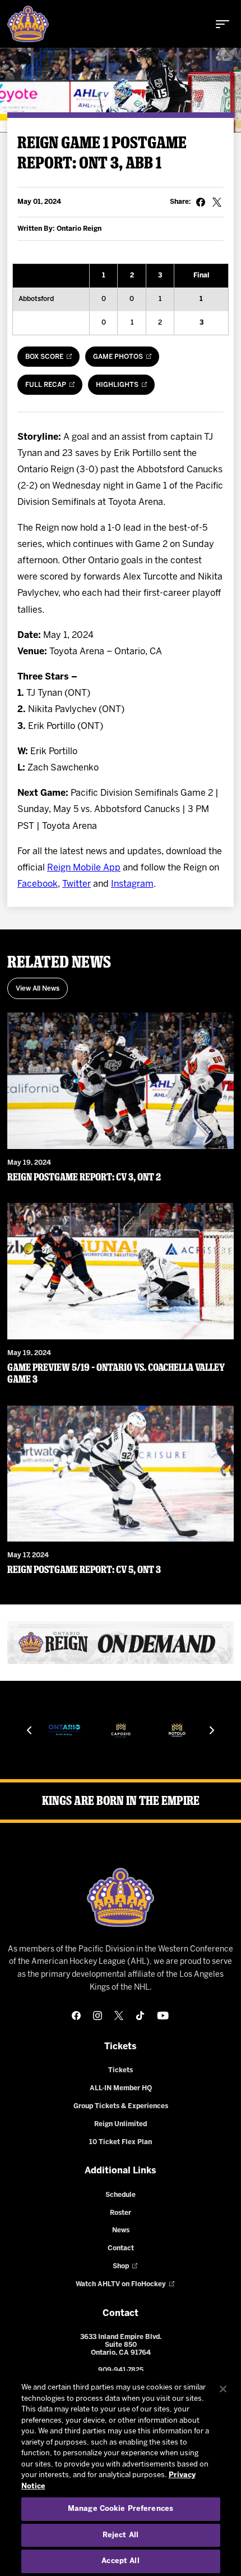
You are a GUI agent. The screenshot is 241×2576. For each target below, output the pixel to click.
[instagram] (98, 2016)
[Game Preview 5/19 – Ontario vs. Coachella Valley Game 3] (121, 1271)
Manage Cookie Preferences (121, 2509)
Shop (121, 2266)
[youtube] (163, 2016)
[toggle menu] (223, 24)
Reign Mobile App (84, 868)
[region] (121, 2474)
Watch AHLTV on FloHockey (121, 2284)
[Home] (28, 24)
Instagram (132, 884)
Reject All (121, 2535)
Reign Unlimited (121, 2124)
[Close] (223, 2389)
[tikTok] (140, 2016)
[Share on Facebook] (201, 202)
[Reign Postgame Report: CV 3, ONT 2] (121, 1081)
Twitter (77, 884)
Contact (121, 2248)
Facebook (38, 884)
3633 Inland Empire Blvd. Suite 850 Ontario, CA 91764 (121, 2345)
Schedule (121, 2195)
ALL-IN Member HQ (121, 2088)
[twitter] (119, 2016)
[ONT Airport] (64, 1730)
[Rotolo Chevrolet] (177, 1730)
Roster (121, 2213)
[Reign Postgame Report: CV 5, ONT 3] (121, 1474)
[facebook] (76, 2016)
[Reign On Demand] (121, 1643)
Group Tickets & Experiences (121, 2106)
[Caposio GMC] (121, 1730)
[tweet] (217, 202)
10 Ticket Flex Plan (121, 2142)
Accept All (120, 2561)
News (121, 2230)
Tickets (121, 2070)
